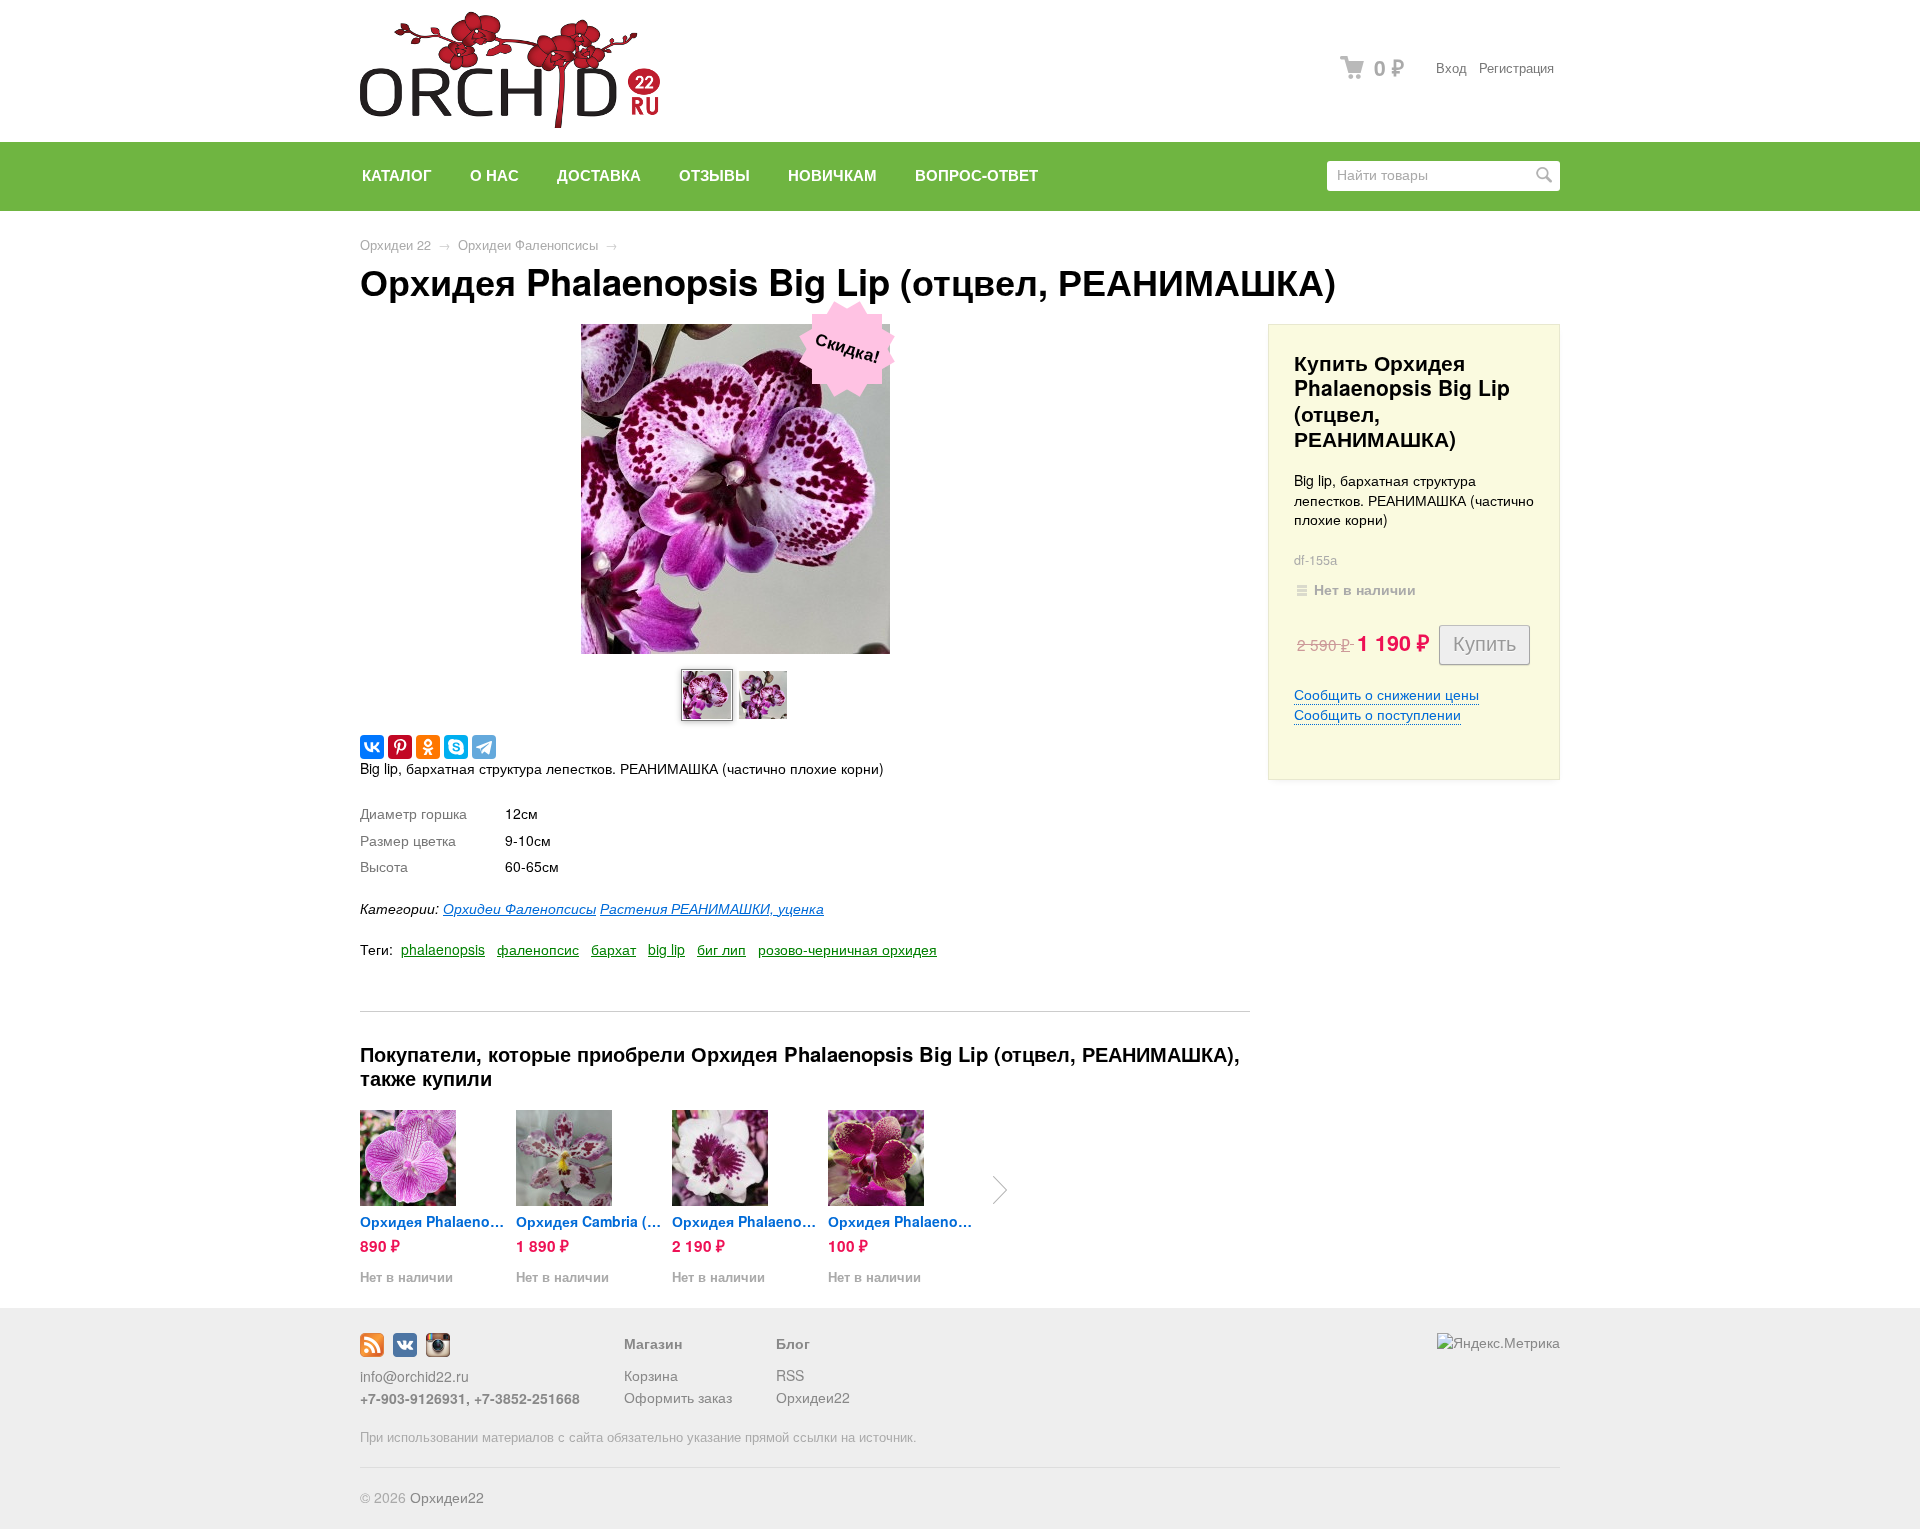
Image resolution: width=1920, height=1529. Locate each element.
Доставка (599, 175)
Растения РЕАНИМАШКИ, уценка (712, 908)
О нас (494, 175)
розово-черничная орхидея (847, 949)
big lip (666, 949)
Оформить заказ (678, 1397)
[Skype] (456, 747)
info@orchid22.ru (414, 1376)
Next (1000, 1190)
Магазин (653, 1343)
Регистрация (1516, 68)
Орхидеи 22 (395, 245)
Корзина (651, 1375)
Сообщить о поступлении (1377, 714)
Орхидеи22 (813, 1397)
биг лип (721, 949)
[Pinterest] (400, 747)
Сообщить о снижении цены (1386, 694)
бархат (613, 949)
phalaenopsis (443, 949)
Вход (1451, 68)
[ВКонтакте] (372, 747)
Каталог (397, 175)
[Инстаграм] (438, 1351)
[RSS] (372, 1351)
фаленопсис (538, 949)
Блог (793, 1343)
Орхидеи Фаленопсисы (528, 245)
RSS (790, 1375)
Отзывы (714, 175)
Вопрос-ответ (976, 175)
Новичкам (832, 175)
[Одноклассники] (428, 747)
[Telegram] (484, 747)
